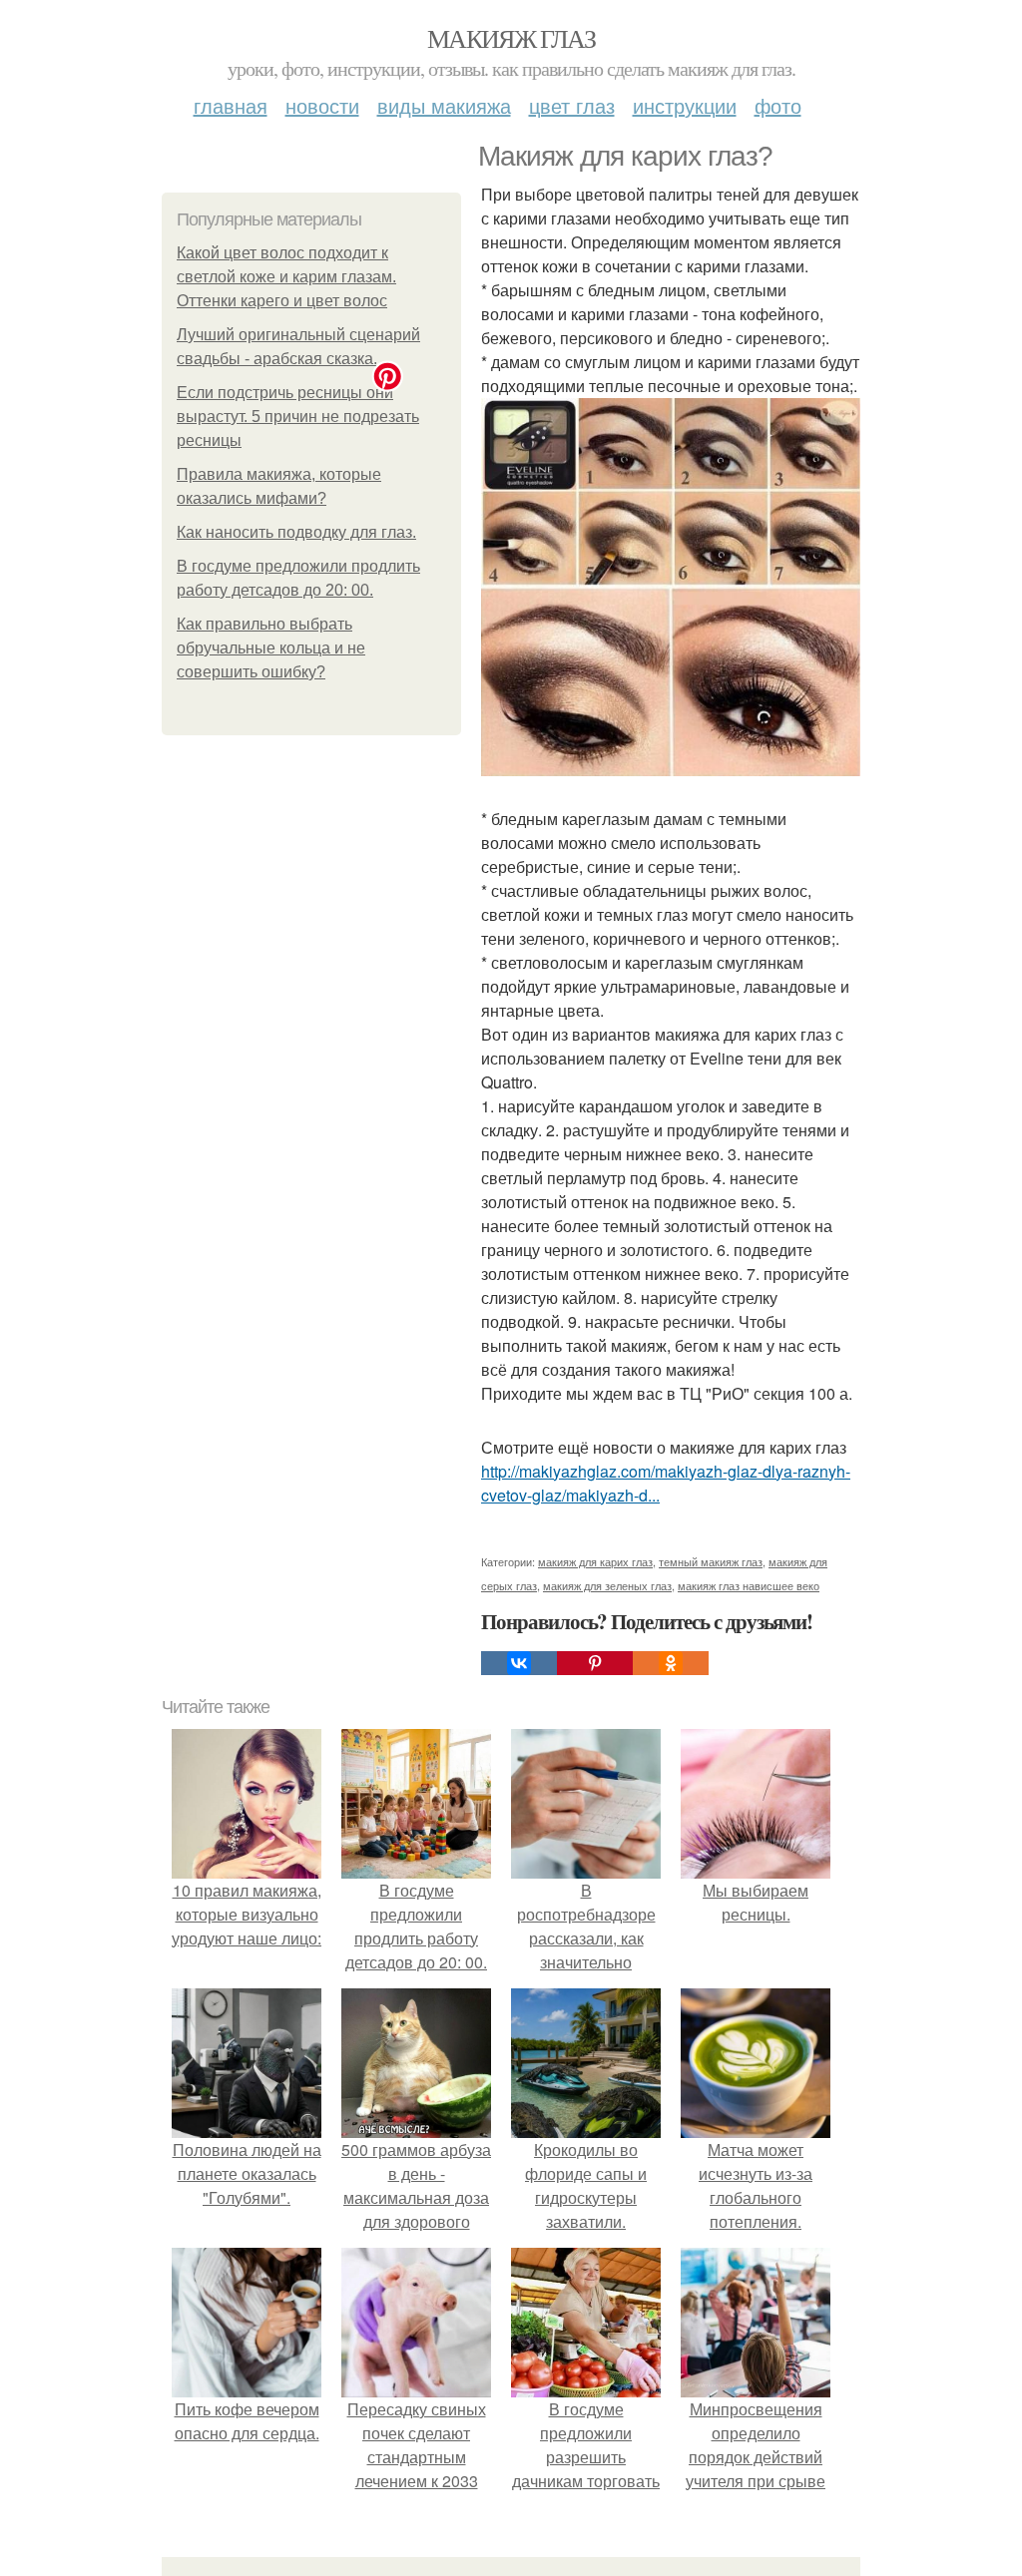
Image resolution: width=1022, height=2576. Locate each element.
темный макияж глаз (711, 1561)
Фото (778, 105)
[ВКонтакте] (519, 1663)
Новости (322, 105)
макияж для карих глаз (595, 1561)
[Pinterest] (595, 1663)
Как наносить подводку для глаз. (296, 532)
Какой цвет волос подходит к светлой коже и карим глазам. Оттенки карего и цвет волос (286, 277)
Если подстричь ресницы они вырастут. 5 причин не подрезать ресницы (298, 417)
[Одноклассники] (671, 1663)
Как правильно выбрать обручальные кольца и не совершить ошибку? (271, 648)
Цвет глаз (572, 105)
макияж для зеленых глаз (607, 1585)
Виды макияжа (444, 105)
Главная (231, 105)
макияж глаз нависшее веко (749, 1585)
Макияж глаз (511, 38)
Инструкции (685, 105)
